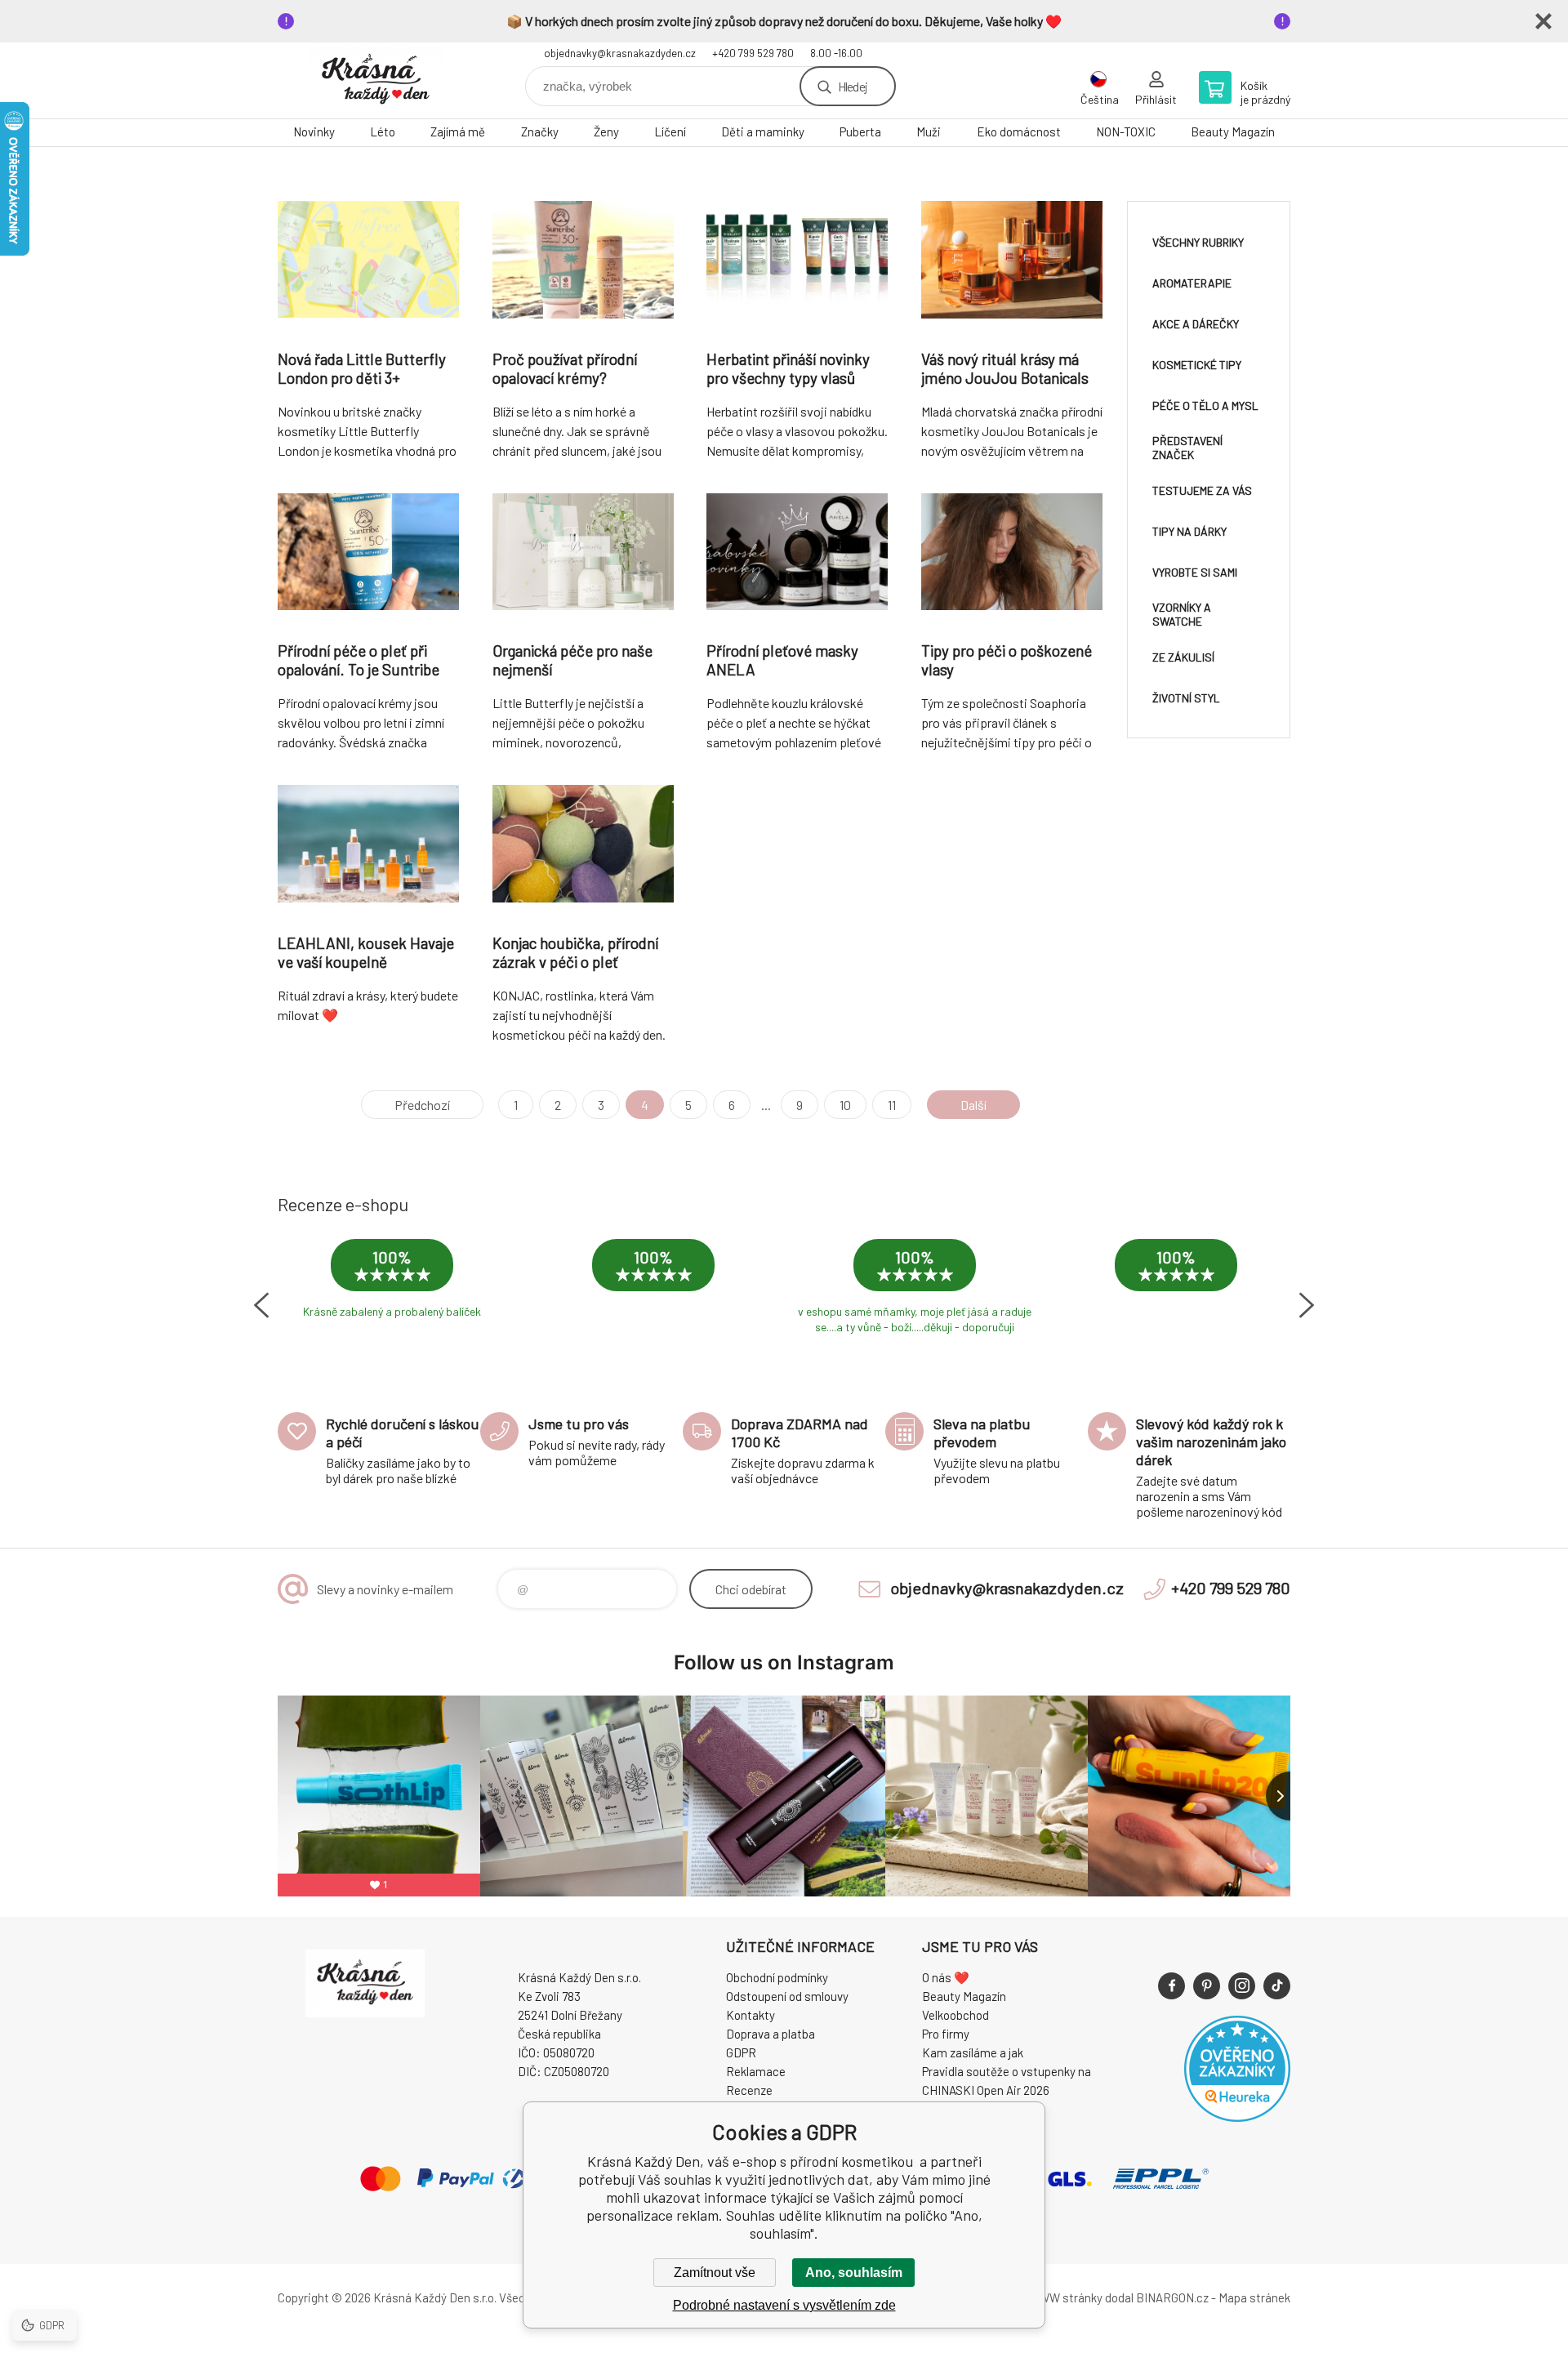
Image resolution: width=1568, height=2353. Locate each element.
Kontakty (751, 2015)
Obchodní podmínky (777, 1977)
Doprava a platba (771, 2034)
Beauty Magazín (1233, 131)
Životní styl (1186, 698)
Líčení (670, 131)
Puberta (860, 131)
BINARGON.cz (1172, 2297)
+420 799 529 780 (753, 53)
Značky (540, 131)
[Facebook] (1172, 1986)
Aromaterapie (1192, 283)
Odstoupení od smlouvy (787, 1996)
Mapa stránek (1254, 2297)
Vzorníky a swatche (1182, 614)
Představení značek (1187, 448)
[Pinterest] (1207, 1986)
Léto (383, 131)
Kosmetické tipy (1197, 365)
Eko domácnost (1019, 131)
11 (892, 1105)
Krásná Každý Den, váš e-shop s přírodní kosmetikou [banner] (376, 80)
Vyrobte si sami (1195, 572)
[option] (392, 1290)
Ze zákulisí (1183, 657)
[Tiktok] (1277, 1986)
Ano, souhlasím (854, 2273)
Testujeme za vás (1202, 490)
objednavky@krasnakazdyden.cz (620, 53)
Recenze (749, 2090)
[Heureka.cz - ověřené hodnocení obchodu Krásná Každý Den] (1237, 2117)
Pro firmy (946, 2034)
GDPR (741, 2052)
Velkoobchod (955, 2015)
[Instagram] (1242, 1986)
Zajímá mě (458, 131)
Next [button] (1307, 1305)
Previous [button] (261, 1305)
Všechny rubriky (1198, 242)
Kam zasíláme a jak (973, 2052)
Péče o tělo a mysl (1205, 406)
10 (845, 1105)
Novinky (314, 131)
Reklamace (756, 2071)
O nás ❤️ (946, 1977)
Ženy (606, 131)
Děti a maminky (763, 131)
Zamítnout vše (715, 2273)
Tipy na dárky (1189, 531)
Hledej (853, 86)
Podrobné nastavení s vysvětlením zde (784, 2305)
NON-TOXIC (1126, 131)
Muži (929, 131)
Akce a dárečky (1196, 324)
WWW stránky (1065, 2297)
